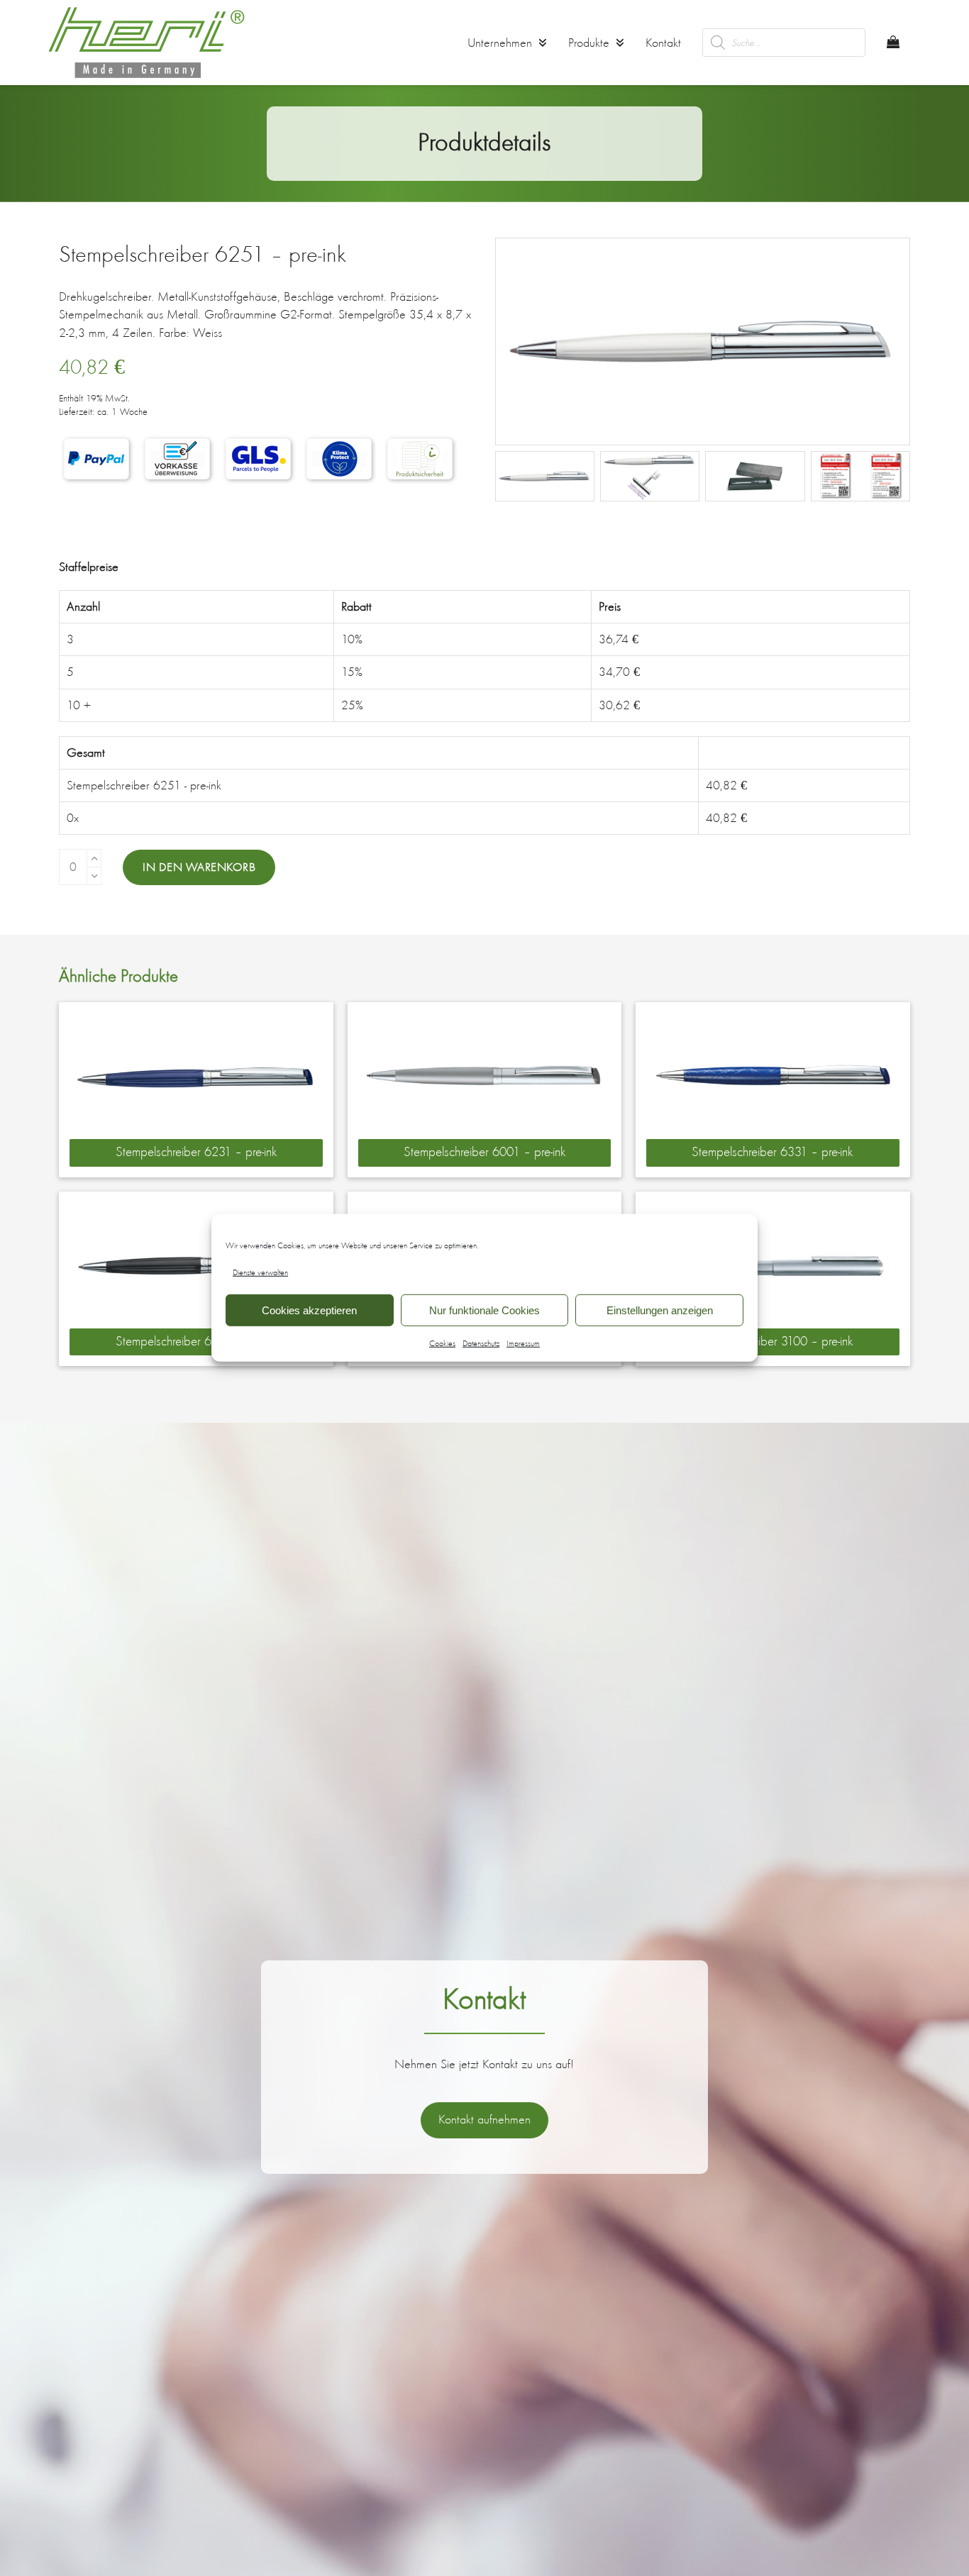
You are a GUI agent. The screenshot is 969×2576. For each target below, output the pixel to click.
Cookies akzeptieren (309, 1310)
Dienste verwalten (260, 1272)
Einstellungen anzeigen (660, 1310)
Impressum (523, 1343)
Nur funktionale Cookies (484, 1310)
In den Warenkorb (199, 867)
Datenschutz (481, 1343)
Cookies (442, 1343)
